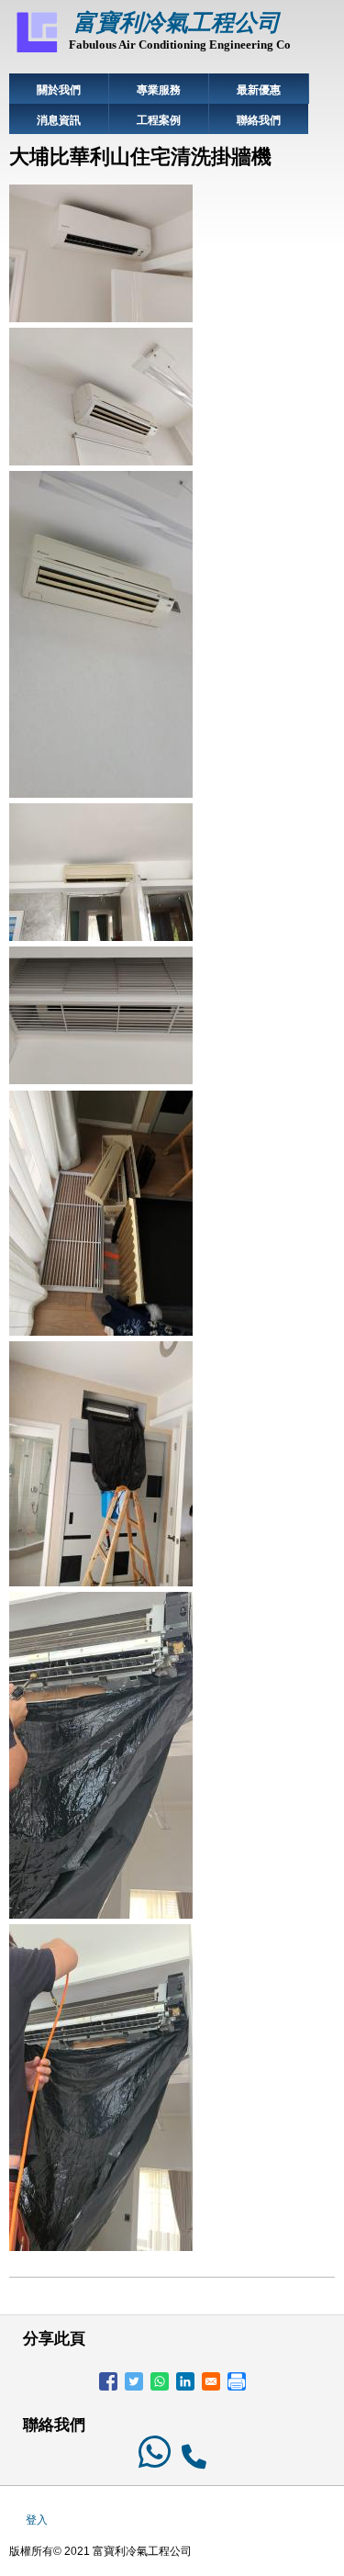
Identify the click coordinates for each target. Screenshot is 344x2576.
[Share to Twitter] (134, 2381)
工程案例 (159, 120)
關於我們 (59, 90)
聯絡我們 (259, 120)
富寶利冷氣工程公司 (177, 22)
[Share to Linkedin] (185, 2381)
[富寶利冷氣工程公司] (37, 51)
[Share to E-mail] (211, 2381)
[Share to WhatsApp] (160, 2381)
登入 (37, 2520)
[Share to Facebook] (108, 2381)
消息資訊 (59, 120)
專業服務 (159, 90)
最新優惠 (259, 90)
